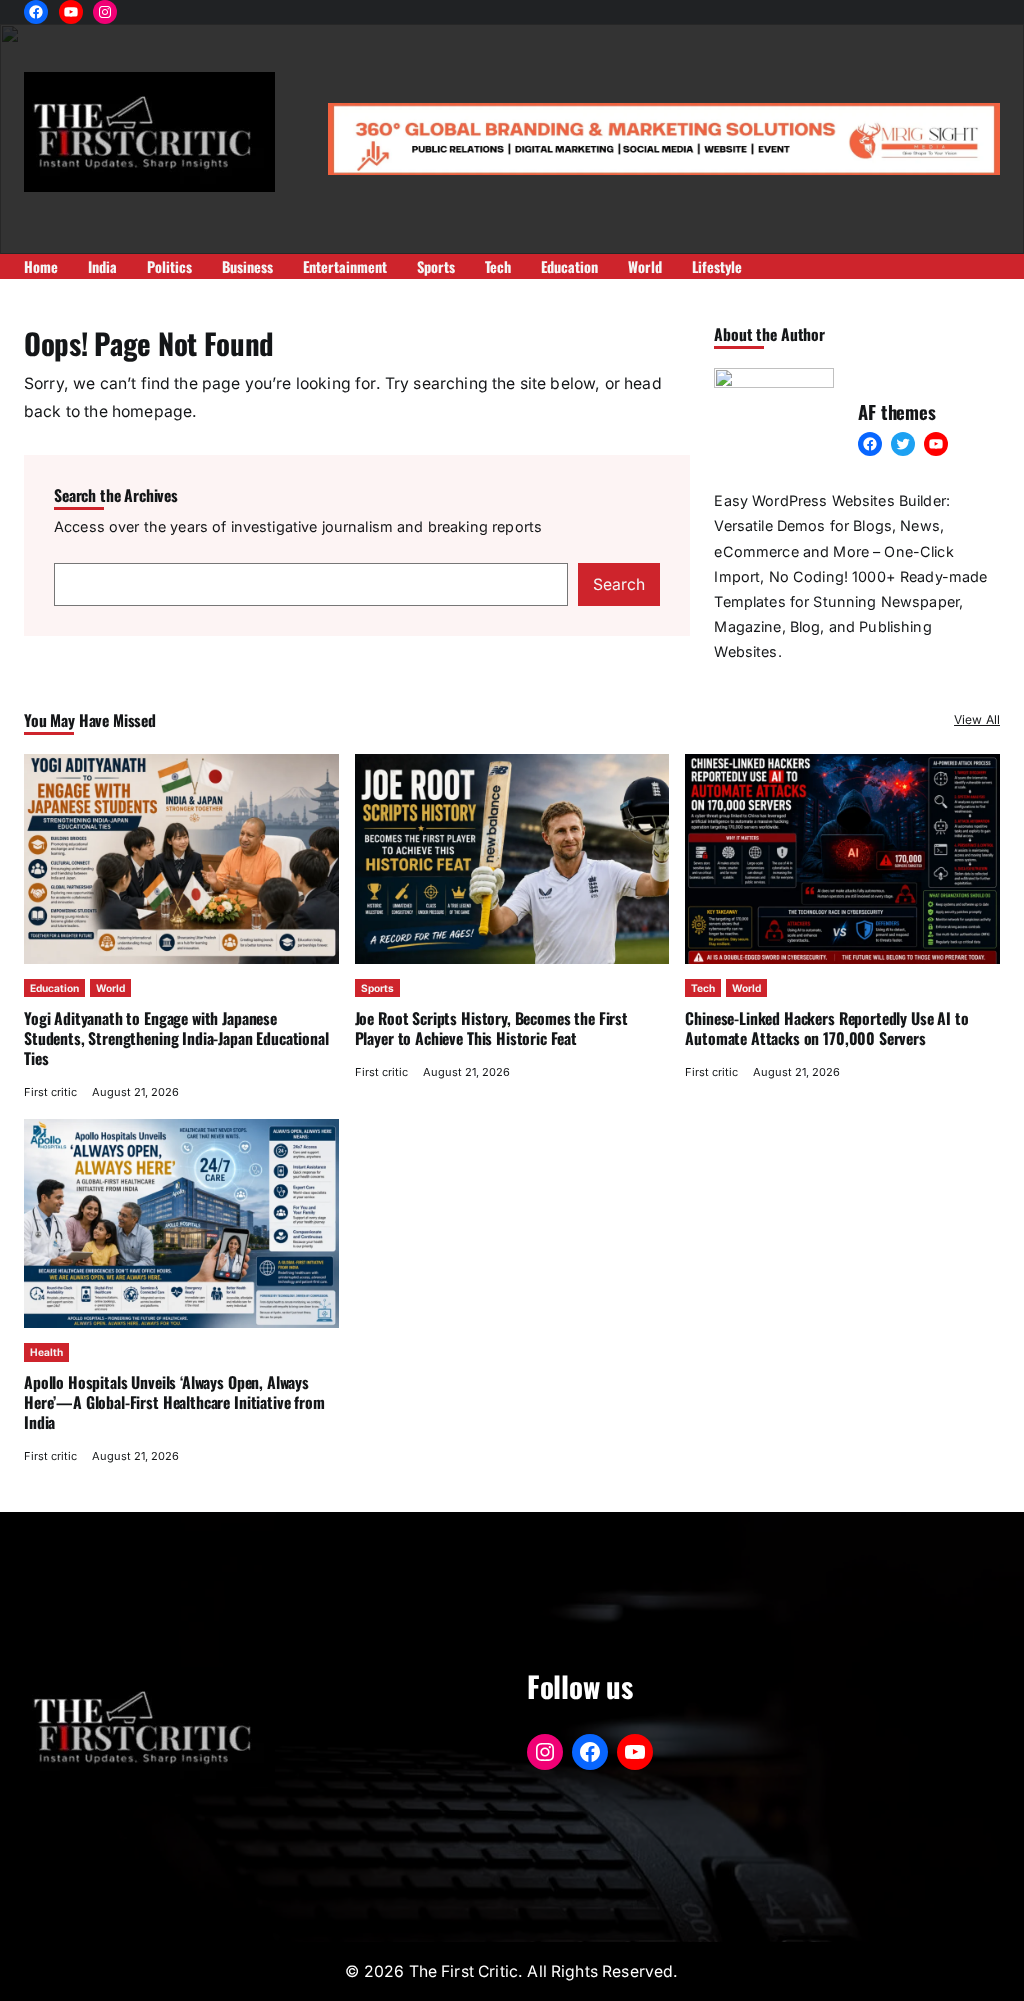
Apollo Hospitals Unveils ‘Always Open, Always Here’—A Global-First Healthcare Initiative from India (174, 1402)
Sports (377, 988)
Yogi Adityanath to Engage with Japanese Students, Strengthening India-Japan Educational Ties (176, 1038)
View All (977, 719)
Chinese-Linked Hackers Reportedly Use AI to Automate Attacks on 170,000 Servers (826, 1028)
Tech (703, 988)
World (110, 988)
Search (619, 584)
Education (54, 988)
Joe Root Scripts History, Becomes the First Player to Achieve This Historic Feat (491, 1028)
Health (46, 1352)
